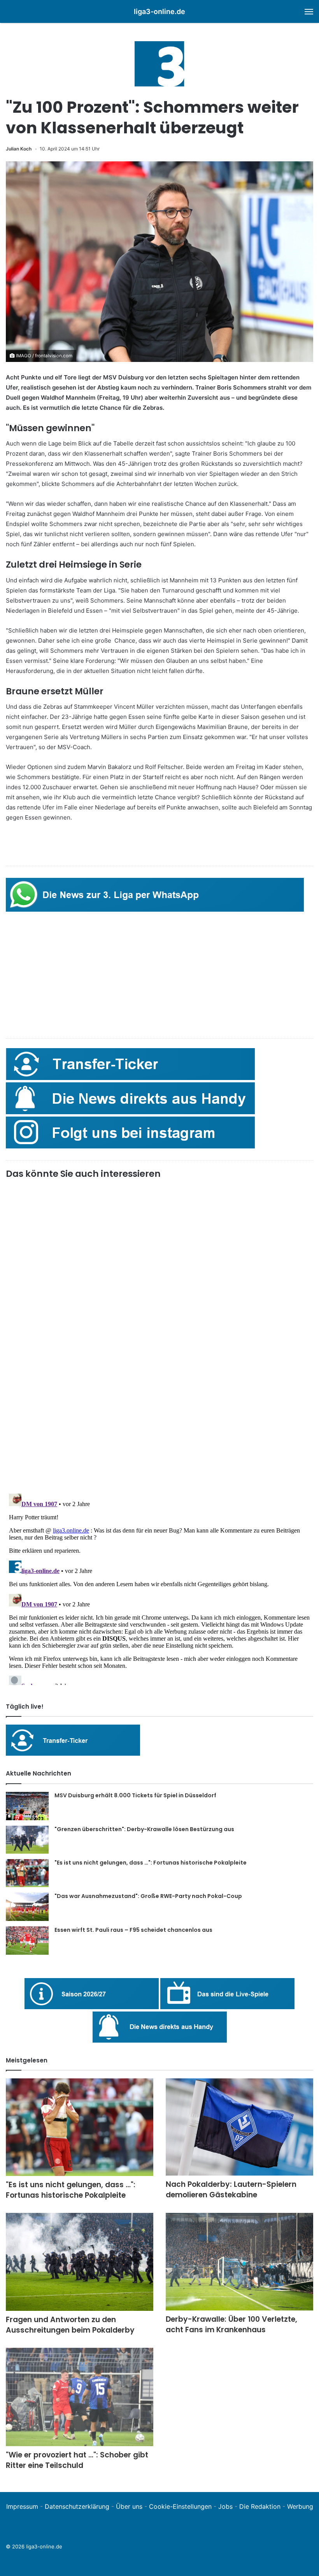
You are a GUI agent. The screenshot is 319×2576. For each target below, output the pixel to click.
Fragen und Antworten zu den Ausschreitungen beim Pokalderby (70, 2325)
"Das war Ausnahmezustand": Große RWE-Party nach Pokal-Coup (148, 1896)
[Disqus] (159, 1588)
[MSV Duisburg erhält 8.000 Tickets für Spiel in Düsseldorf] (27, 1806)
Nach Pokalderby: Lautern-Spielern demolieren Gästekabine (231, 2190)
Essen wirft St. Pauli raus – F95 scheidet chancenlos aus (133, 1930)
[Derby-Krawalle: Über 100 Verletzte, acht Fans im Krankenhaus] (239, 2262)
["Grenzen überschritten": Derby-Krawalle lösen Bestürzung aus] (27, 1840)
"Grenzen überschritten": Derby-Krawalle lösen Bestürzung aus (144, 1829)
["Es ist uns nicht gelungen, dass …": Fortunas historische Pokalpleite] (27, 1873)
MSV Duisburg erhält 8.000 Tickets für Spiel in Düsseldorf (135, 1795)
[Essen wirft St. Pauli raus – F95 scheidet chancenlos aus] (27, 1941)
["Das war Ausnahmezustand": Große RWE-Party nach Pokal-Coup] (27, 1907)
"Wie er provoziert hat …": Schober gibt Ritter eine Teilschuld (77, 2460)
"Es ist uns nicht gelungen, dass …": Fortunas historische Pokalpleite (151, 1863)
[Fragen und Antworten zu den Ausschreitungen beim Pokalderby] (80, 2262)
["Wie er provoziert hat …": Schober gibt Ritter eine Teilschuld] (80, 2397)
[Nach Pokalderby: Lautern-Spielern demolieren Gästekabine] (239, 2127)
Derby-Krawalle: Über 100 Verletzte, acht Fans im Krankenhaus (231, 2324)
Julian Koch (19, 149)
